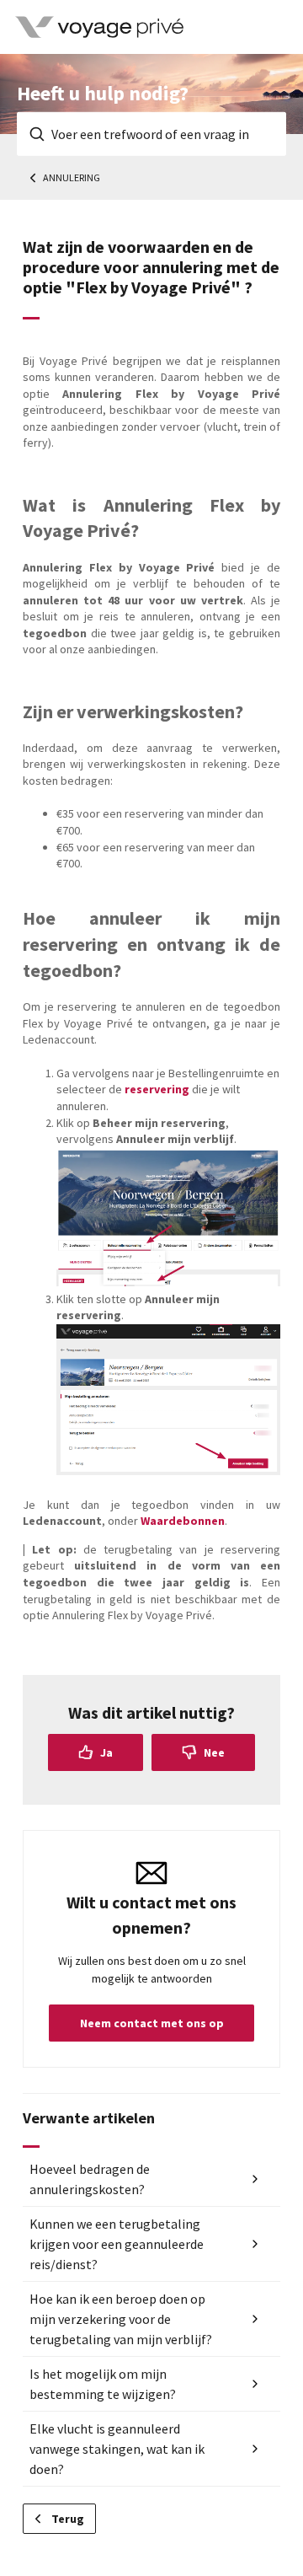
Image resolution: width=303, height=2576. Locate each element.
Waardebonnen (183, 1521)
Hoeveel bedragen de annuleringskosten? (90, 2179)
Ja (106, 1752)
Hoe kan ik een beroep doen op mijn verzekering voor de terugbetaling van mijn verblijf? (121, 2319)
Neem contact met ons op (152, 2023)
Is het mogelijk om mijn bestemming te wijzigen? (103, 2384)
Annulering (72, 177)
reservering (157, 1089)
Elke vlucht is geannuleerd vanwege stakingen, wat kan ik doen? (117, 2449)
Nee (214, 1752)
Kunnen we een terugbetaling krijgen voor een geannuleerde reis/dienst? (117, 2244)
